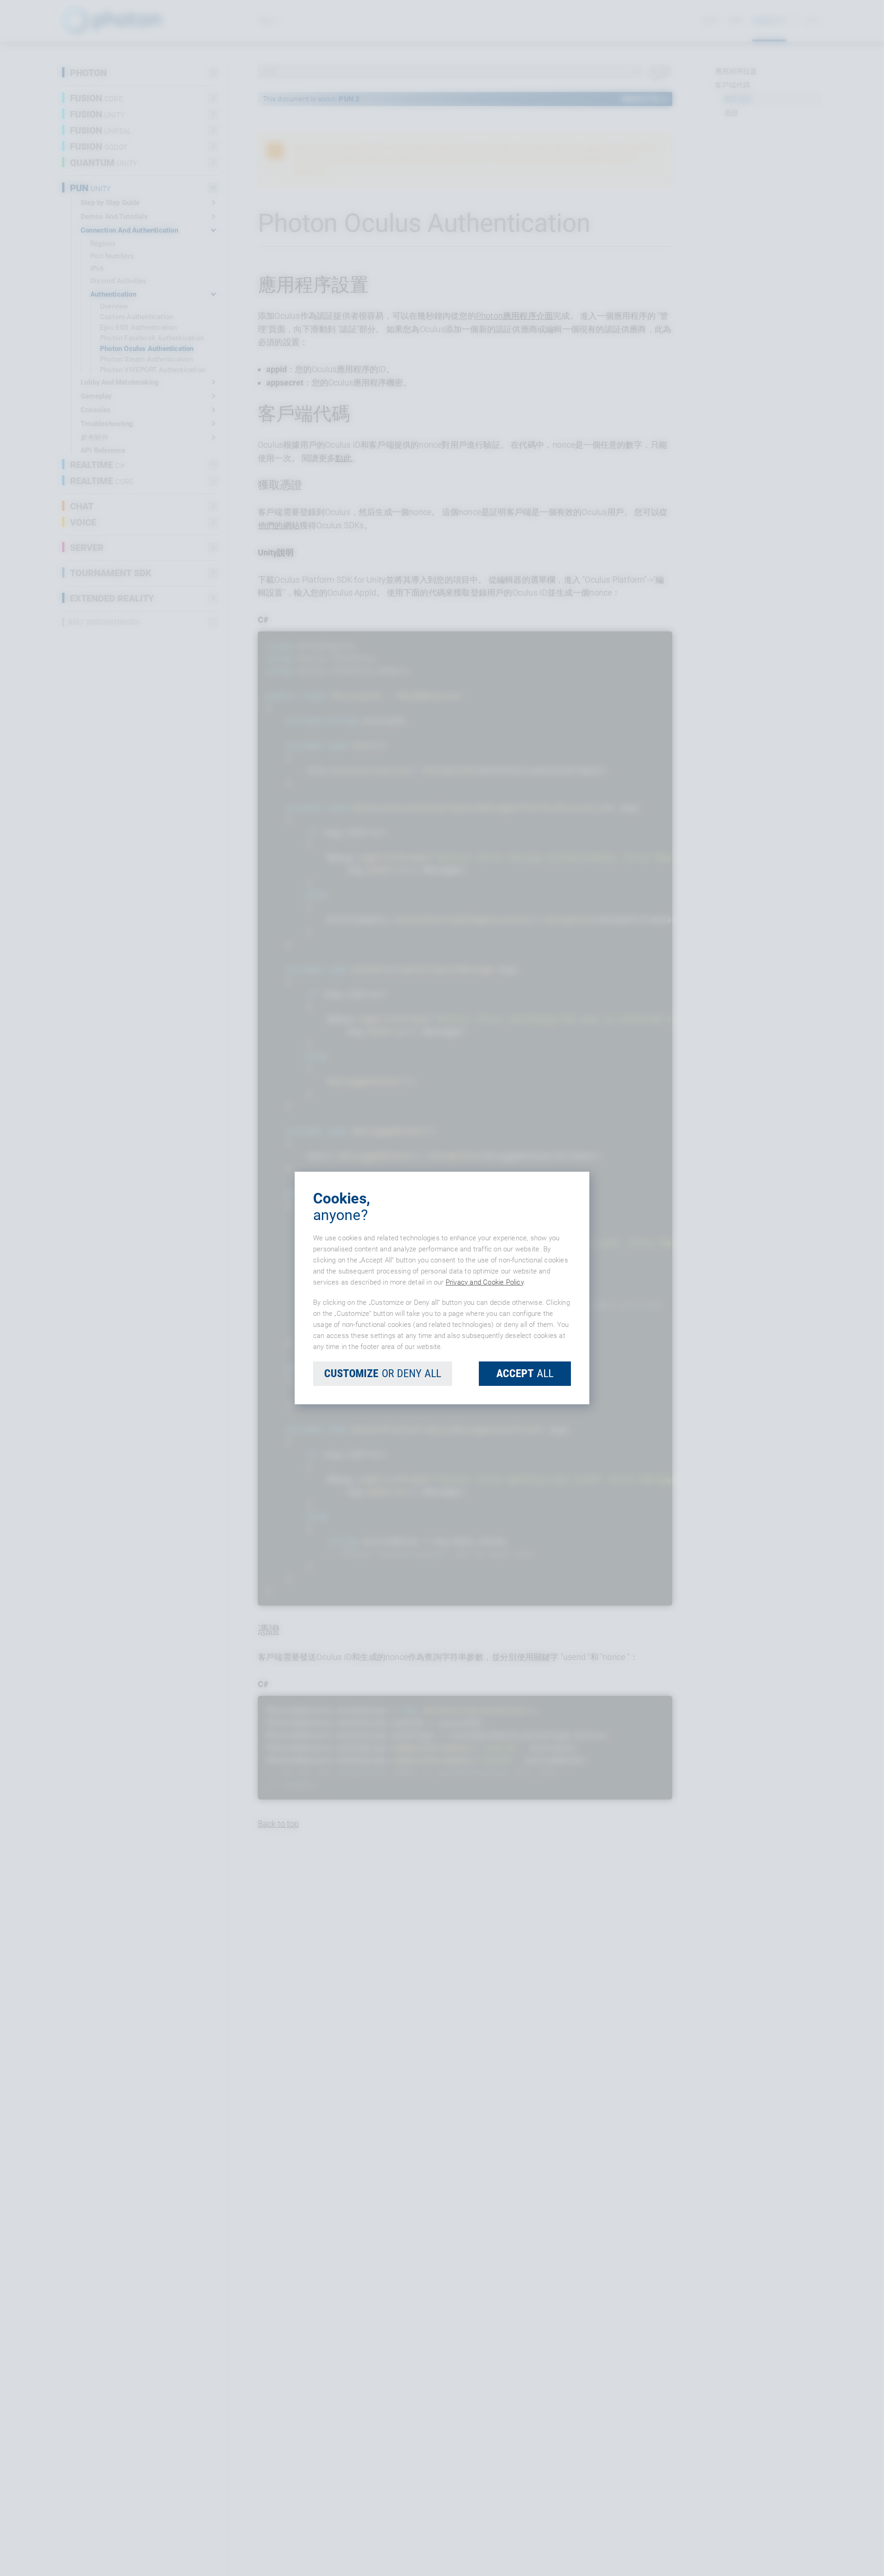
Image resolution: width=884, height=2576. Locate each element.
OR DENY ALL (383, 1373)
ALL (525, 1373)
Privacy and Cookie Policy (485, 1282)
